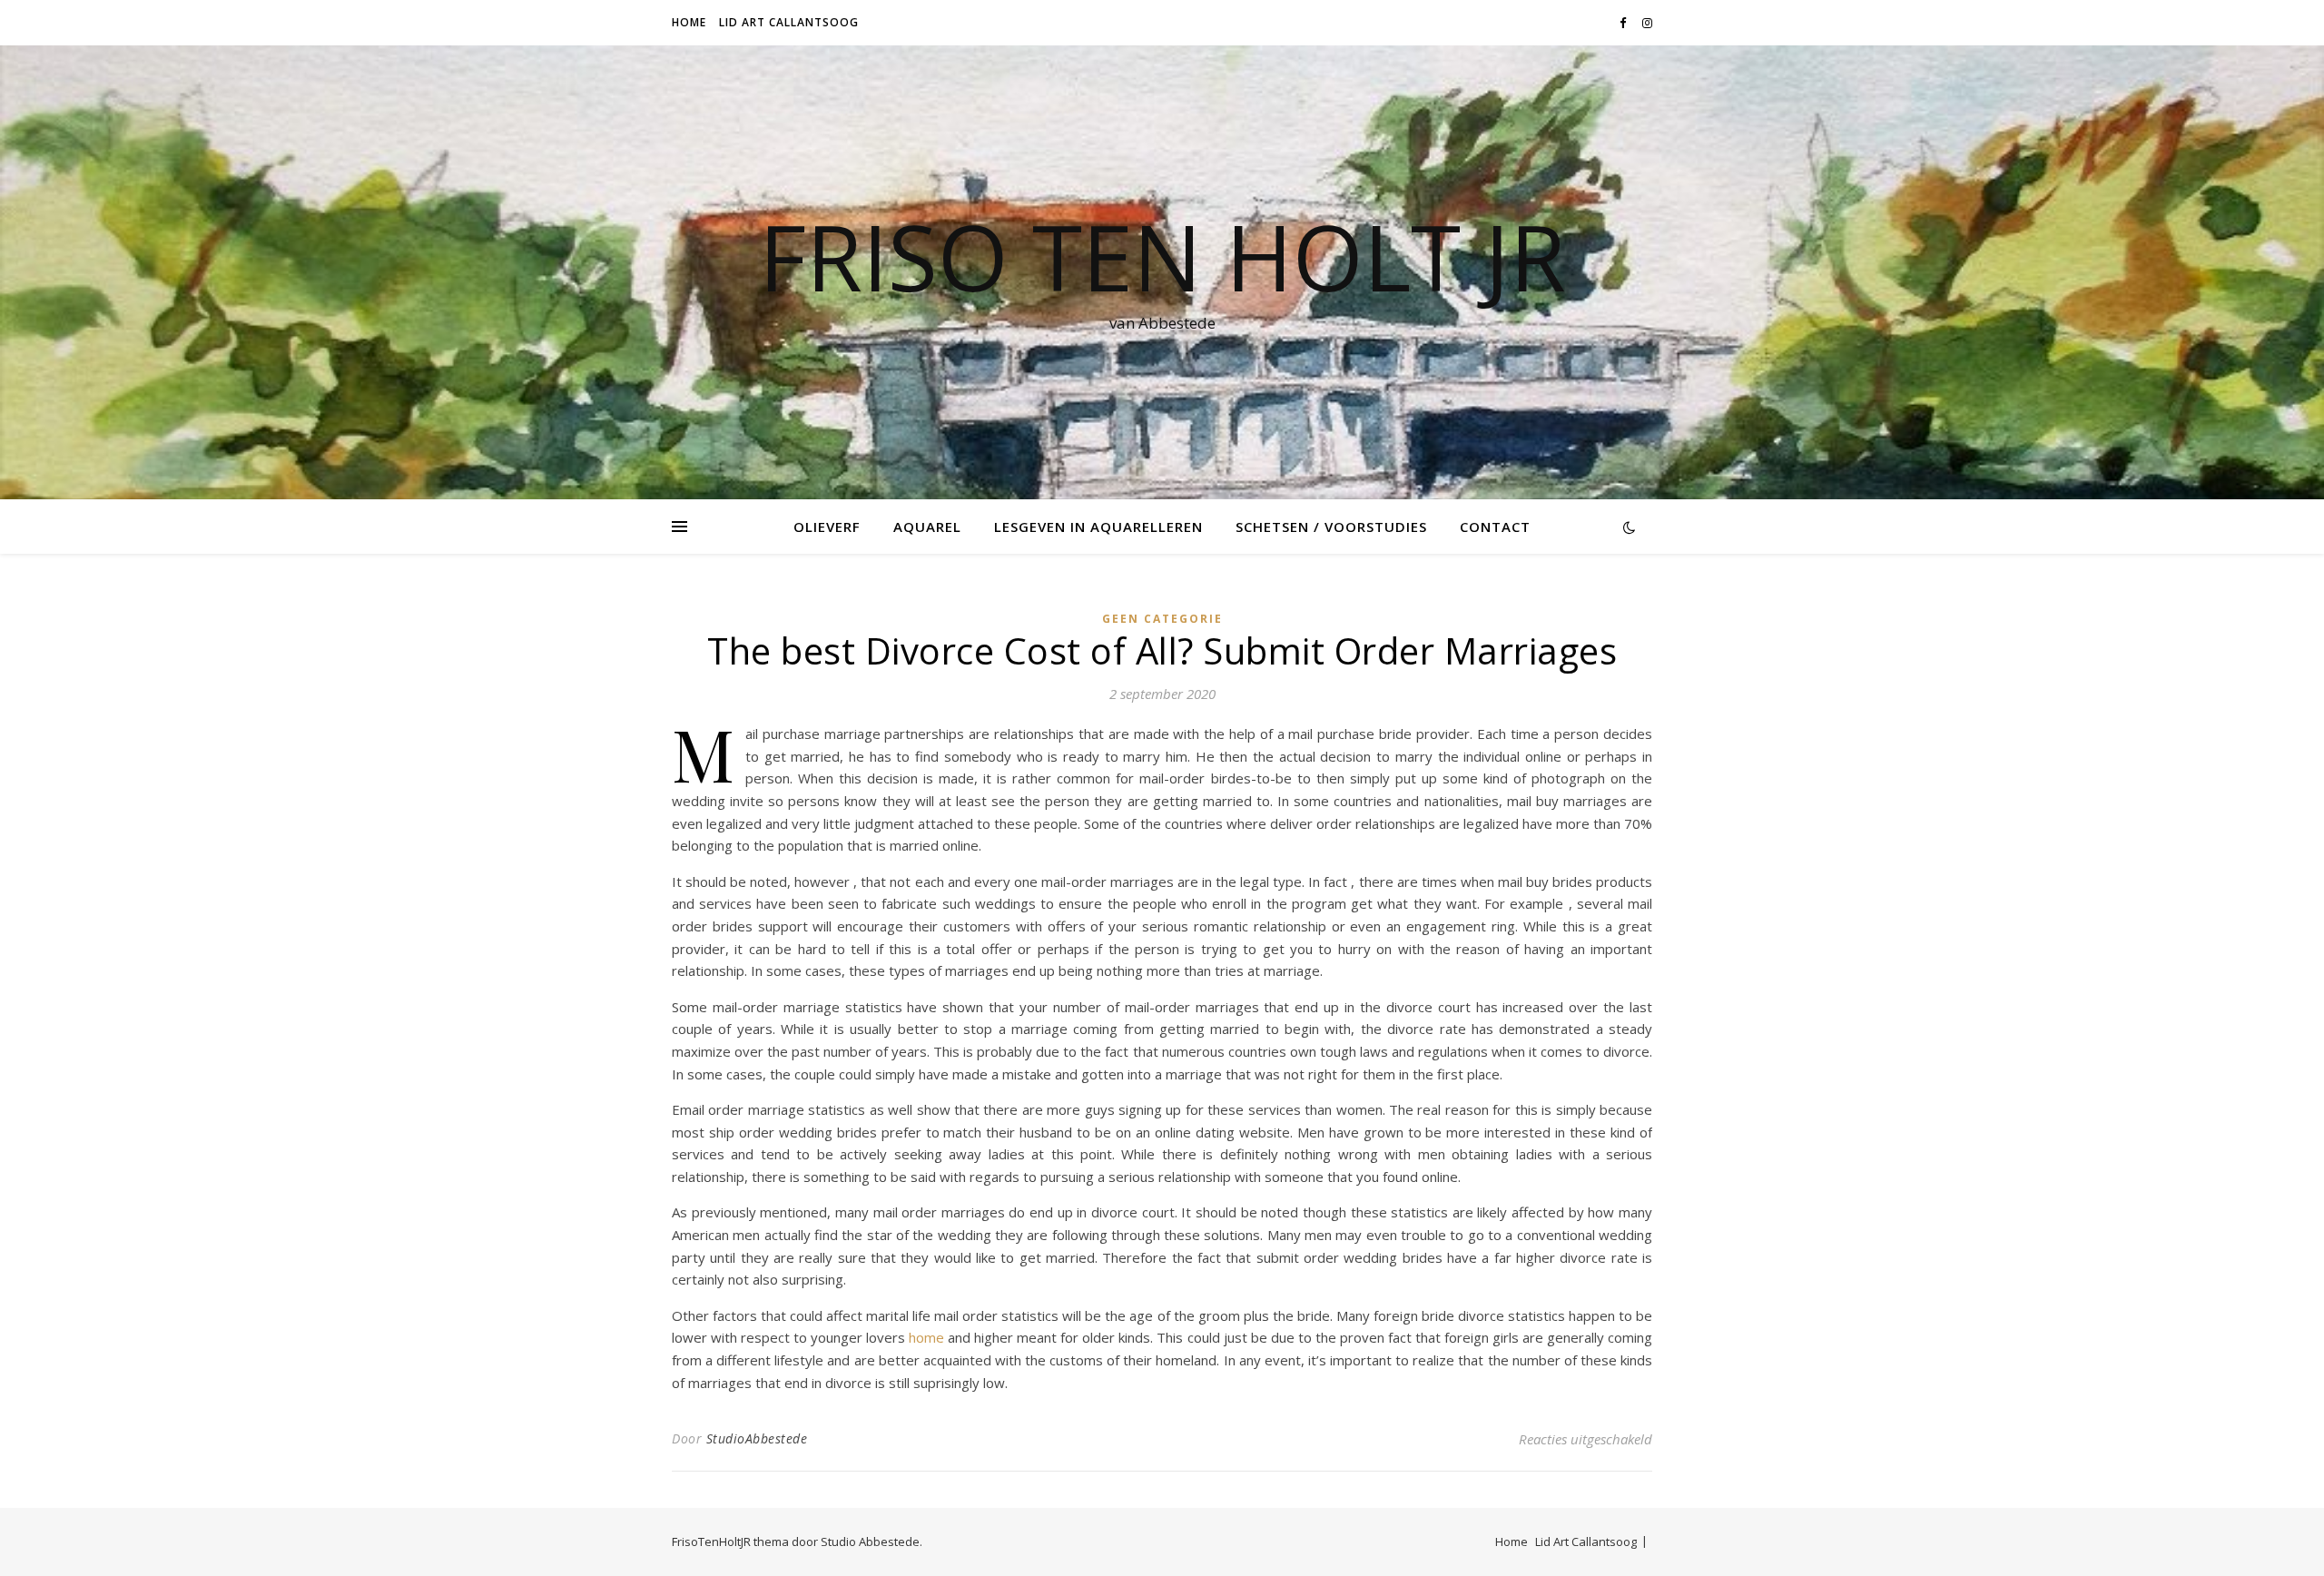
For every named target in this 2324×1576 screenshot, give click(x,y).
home (926, 1337)
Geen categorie (1162, 619)
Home (689, 22)
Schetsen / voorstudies (1331, 527)
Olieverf (827, 527)
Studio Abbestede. (871, 1542)
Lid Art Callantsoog (789, 22)
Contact (1495, 527)
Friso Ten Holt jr (1162, 256)
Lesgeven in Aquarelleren (1098, 527)
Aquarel (927, 527)
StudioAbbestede (757, 1438)
